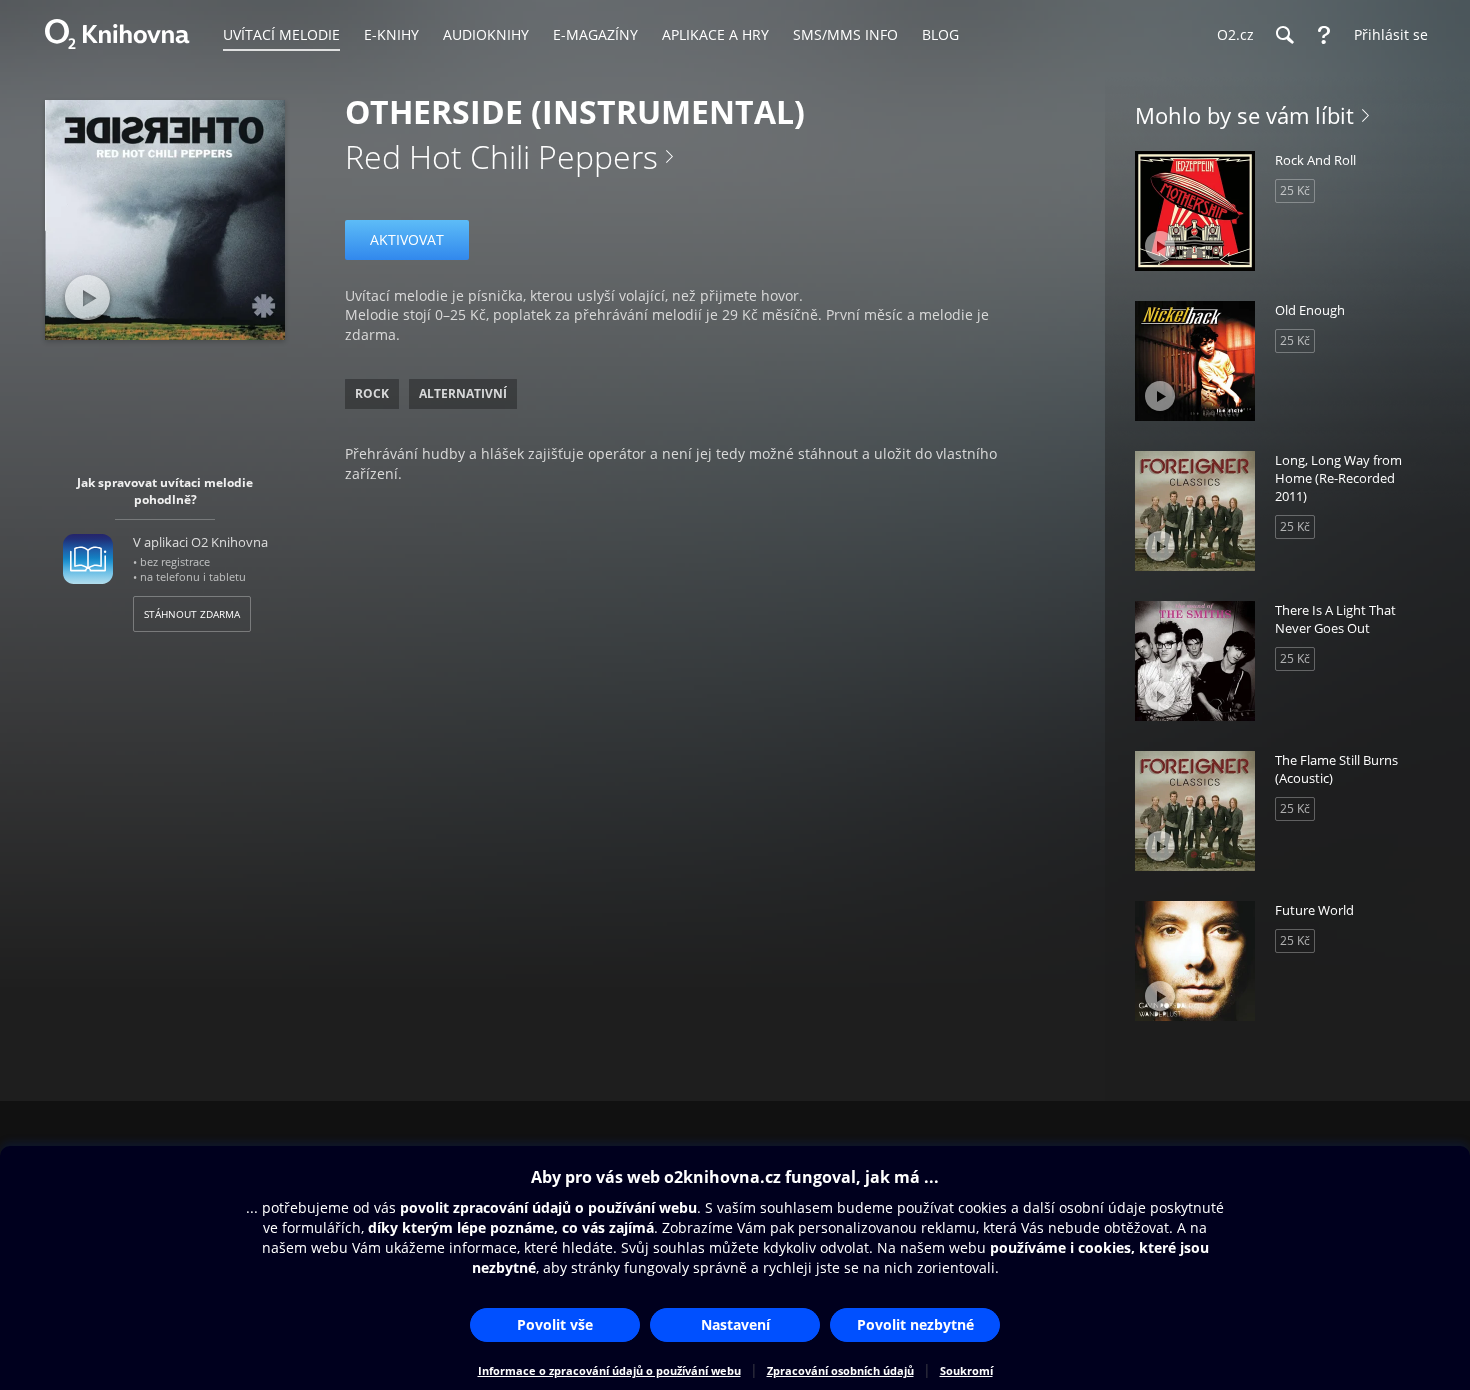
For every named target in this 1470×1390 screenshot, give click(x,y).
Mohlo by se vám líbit (1244, 115)
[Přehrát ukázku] (87, 297)
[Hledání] (1284, 35)
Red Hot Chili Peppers (501, 156)
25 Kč (1295, 190)
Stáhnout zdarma (192, 614)
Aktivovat (407, 239)
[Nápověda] (1324, 35)
